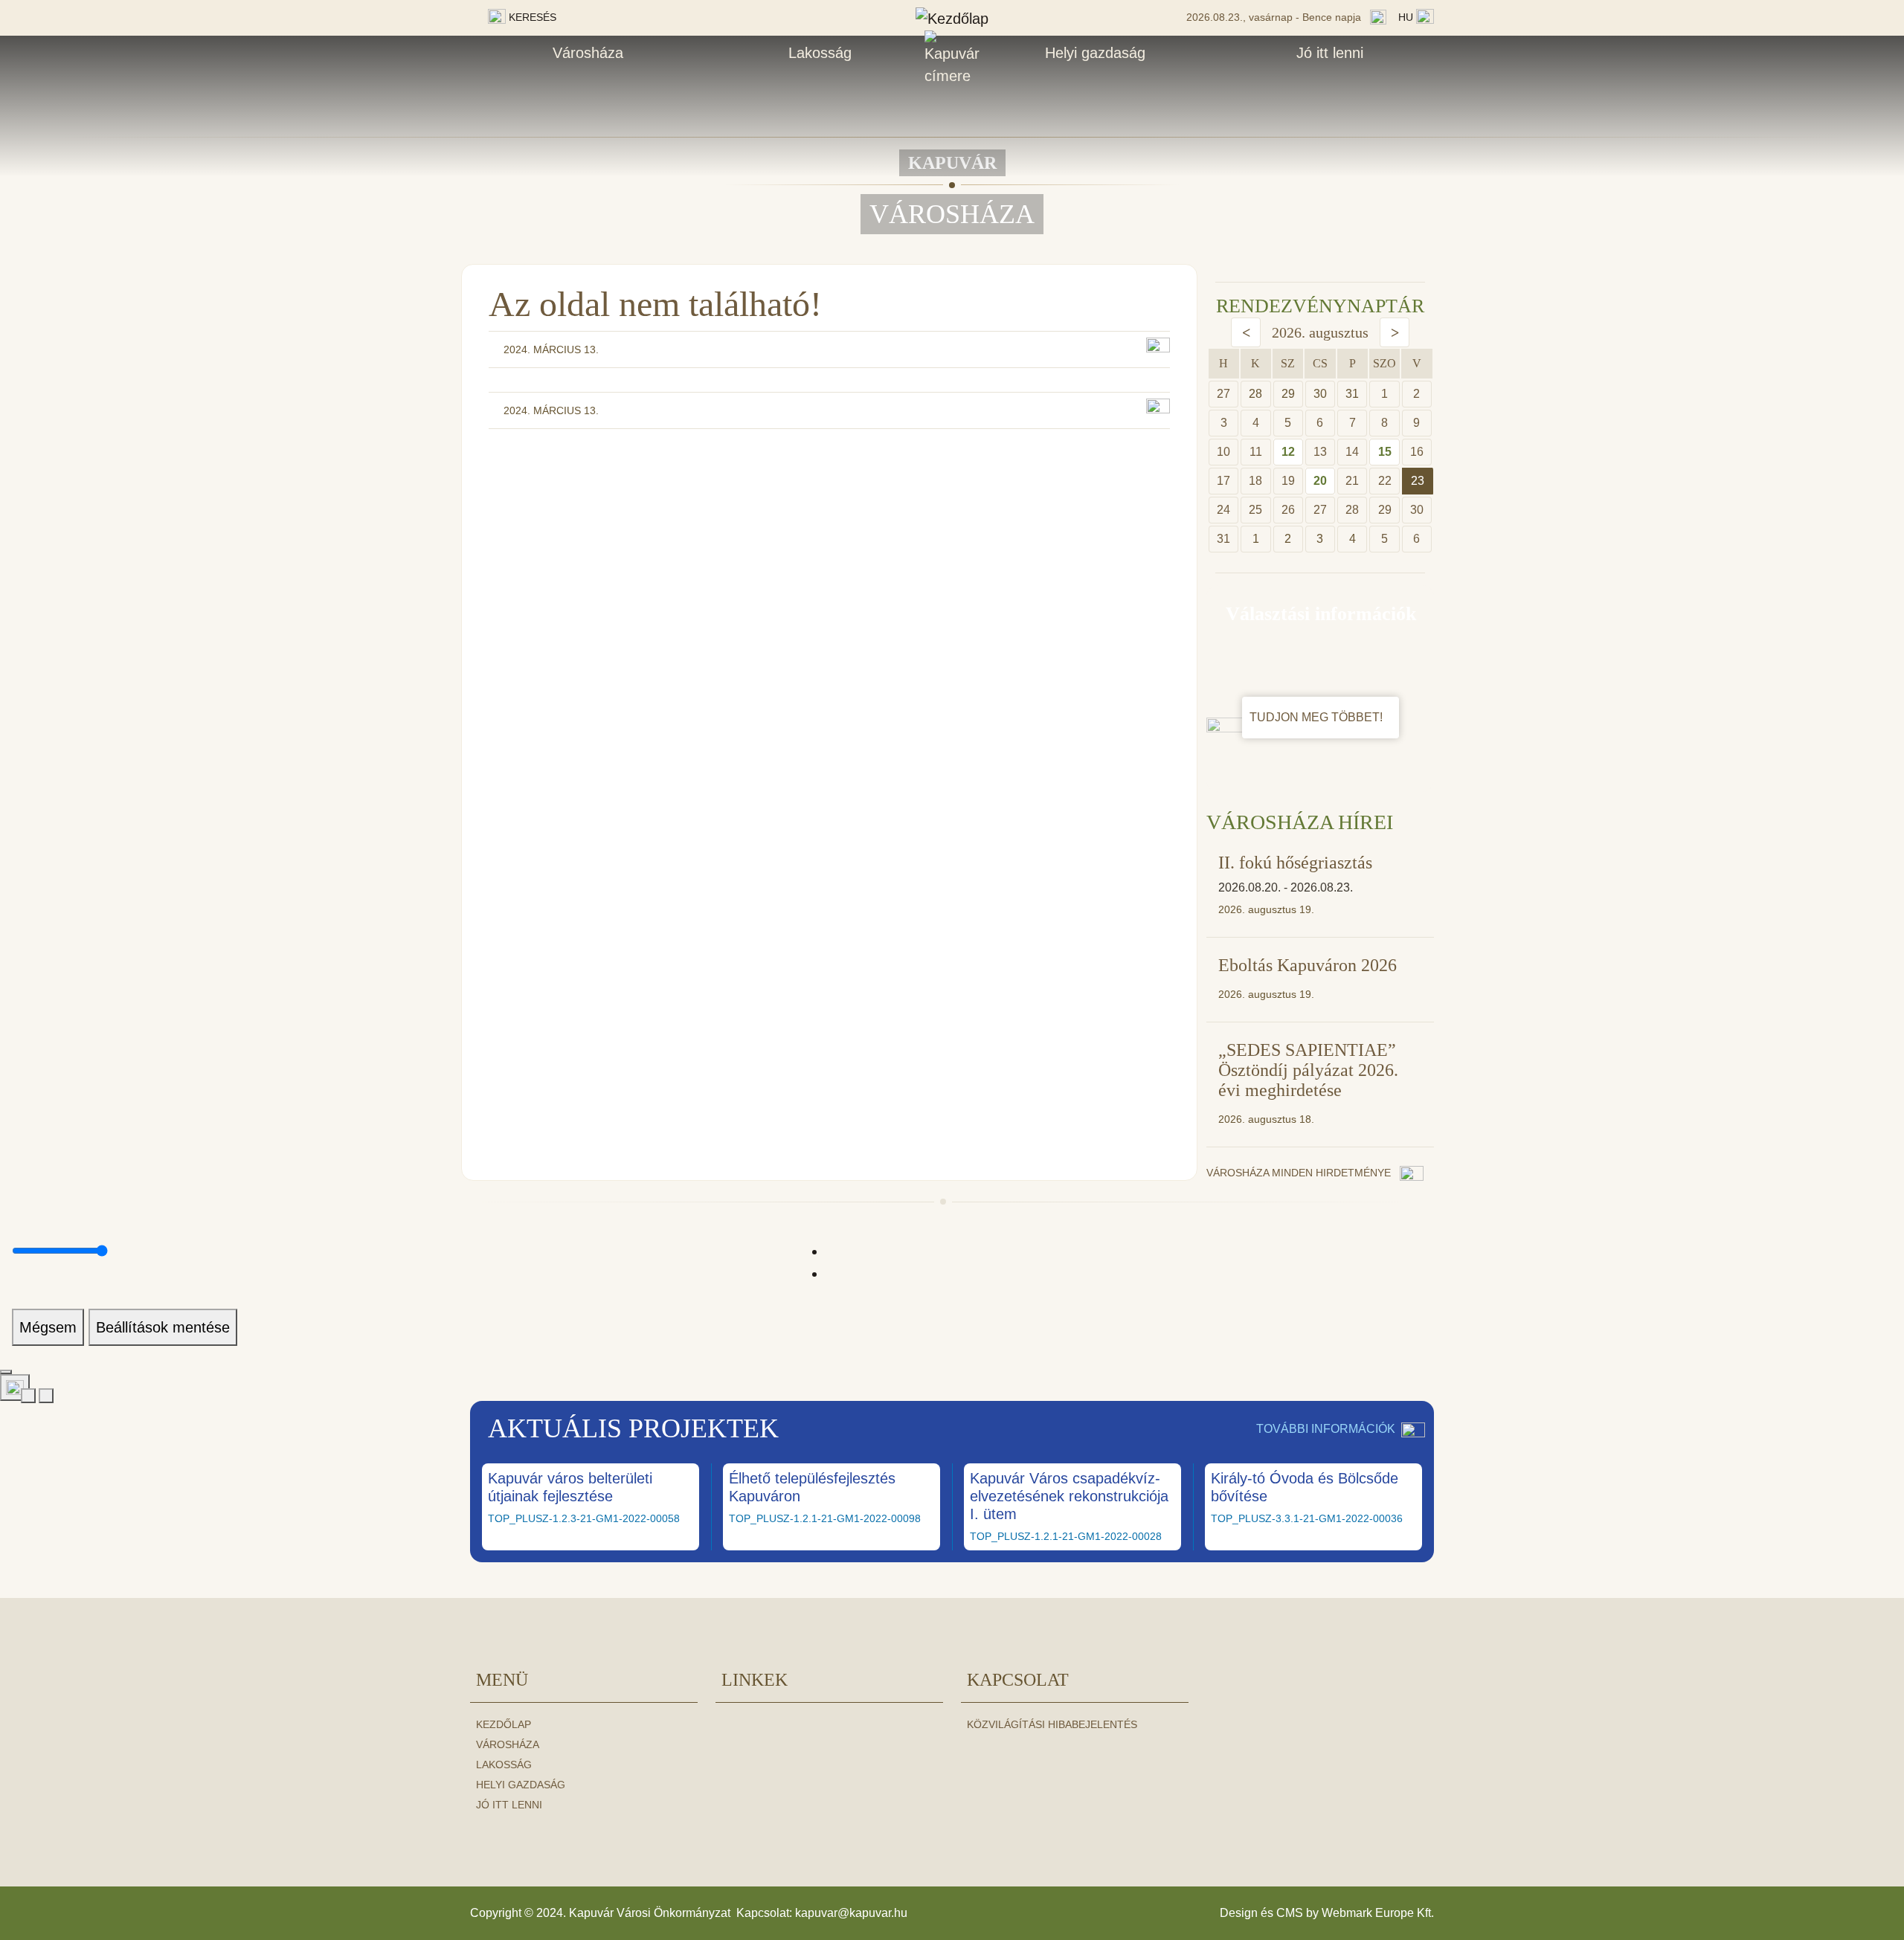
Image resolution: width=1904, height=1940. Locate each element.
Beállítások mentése (163, 1327)
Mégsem (48, 1327)
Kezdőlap (504, 1724)
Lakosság (820, 53)
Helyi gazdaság (1095, 53)
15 (1385, 452)
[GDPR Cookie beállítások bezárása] (6, 1372)
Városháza (588, 53)
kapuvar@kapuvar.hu (851, 1913)
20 (1320, 481)
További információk (1326, 1429)
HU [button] (1407, 17)
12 (1288, 452)
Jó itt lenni (1330, 53)
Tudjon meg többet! (1318, 717)
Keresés (531, 17)
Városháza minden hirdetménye (1300, 1173)
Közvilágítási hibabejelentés (1052, 1724)
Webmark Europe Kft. (1378, 1913)
